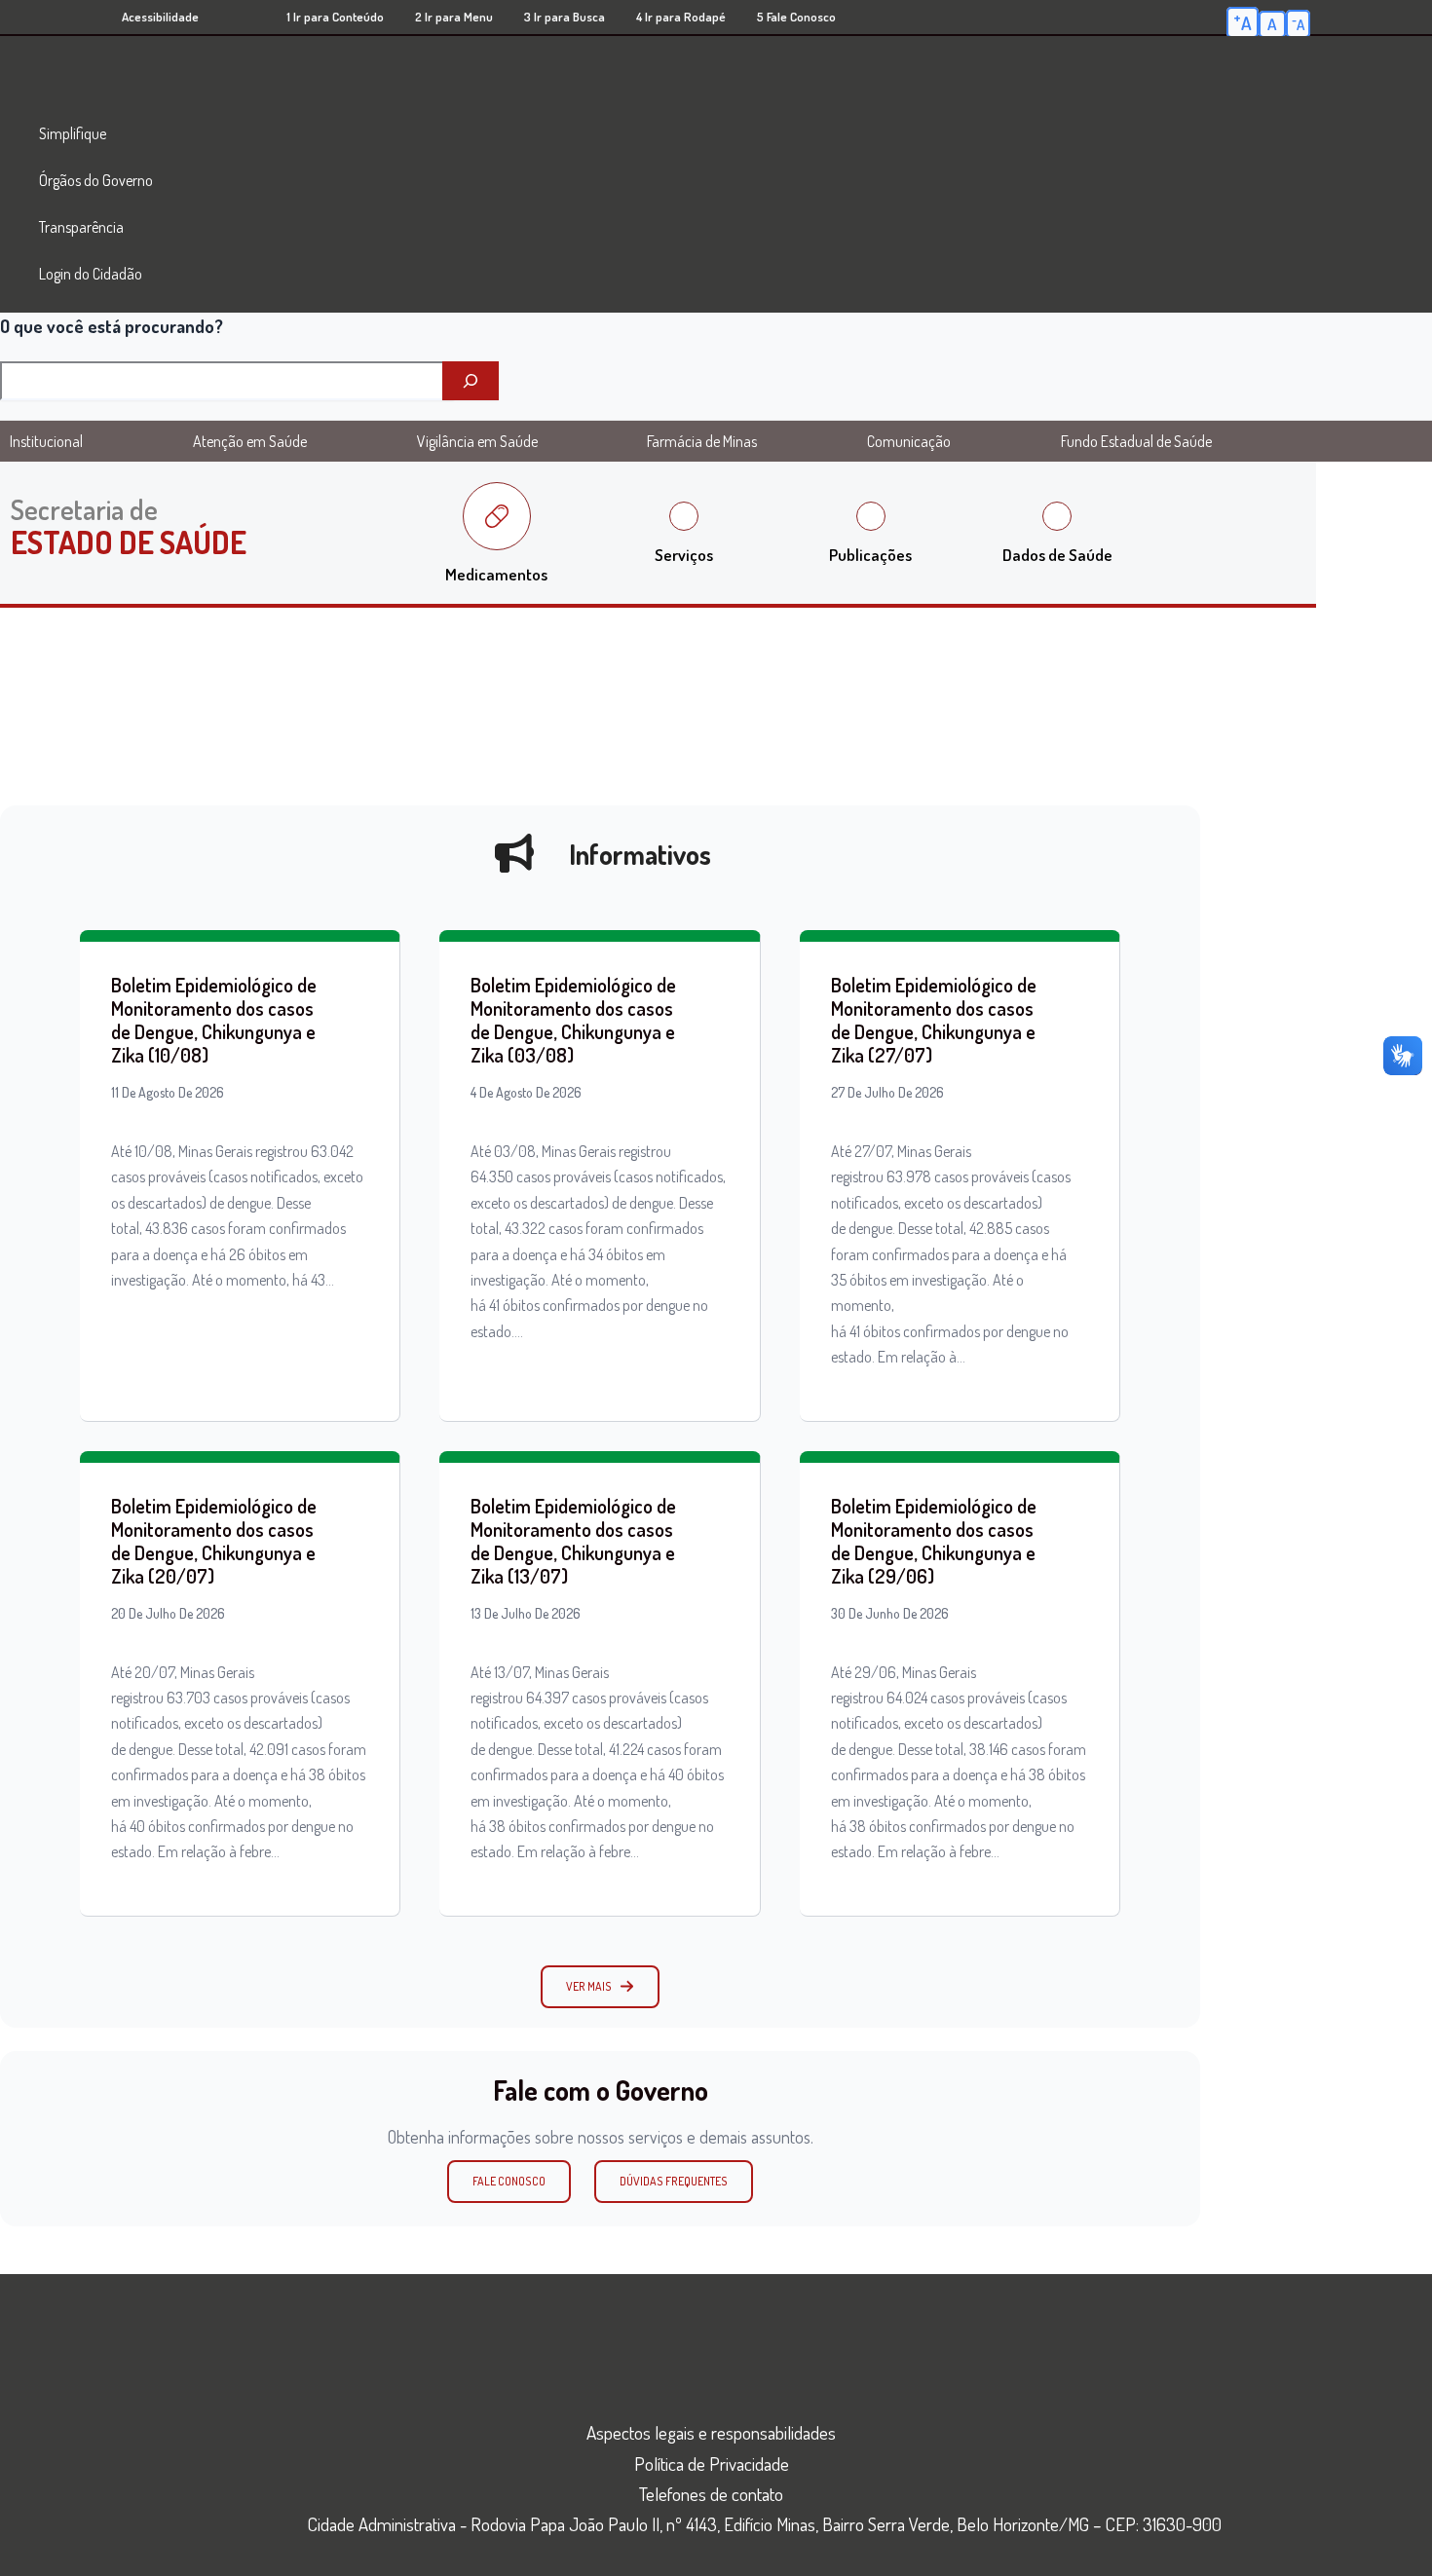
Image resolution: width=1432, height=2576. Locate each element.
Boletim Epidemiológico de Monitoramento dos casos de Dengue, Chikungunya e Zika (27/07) (934, 1020)
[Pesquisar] (471, 381)
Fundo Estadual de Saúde (1136, 441)
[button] (600, 1987)
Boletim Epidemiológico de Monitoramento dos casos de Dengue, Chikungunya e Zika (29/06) (934, 1541)
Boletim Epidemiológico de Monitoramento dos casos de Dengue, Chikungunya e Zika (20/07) (214, 1541)
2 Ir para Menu (454, 17)
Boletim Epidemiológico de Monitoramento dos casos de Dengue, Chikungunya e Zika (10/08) (214, 1020)
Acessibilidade (160, 17)
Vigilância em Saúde (477, 441)
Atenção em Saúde (250, 441)
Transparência (81, 227)
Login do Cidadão (91, 274)
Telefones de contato (711, 2494)
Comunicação (909, 441)
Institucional (46, 441)
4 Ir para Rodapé (681, 17)
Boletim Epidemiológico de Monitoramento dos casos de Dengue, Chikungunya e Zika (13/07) (573, 1541)
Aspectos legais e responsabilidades (711, 2432)
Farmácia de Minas (702, 441)
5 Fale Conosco (796, 17)
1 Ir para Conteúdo (335, 17)
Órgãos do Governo (96, 180)
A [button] (1243, 21)
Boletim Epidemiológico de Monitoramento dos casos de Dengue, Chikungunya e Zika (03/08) (573, 1020)
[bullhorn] (514, 853)
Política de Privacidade (712, 2464)
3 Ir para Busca (565, 17)
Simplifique (73, 133)
